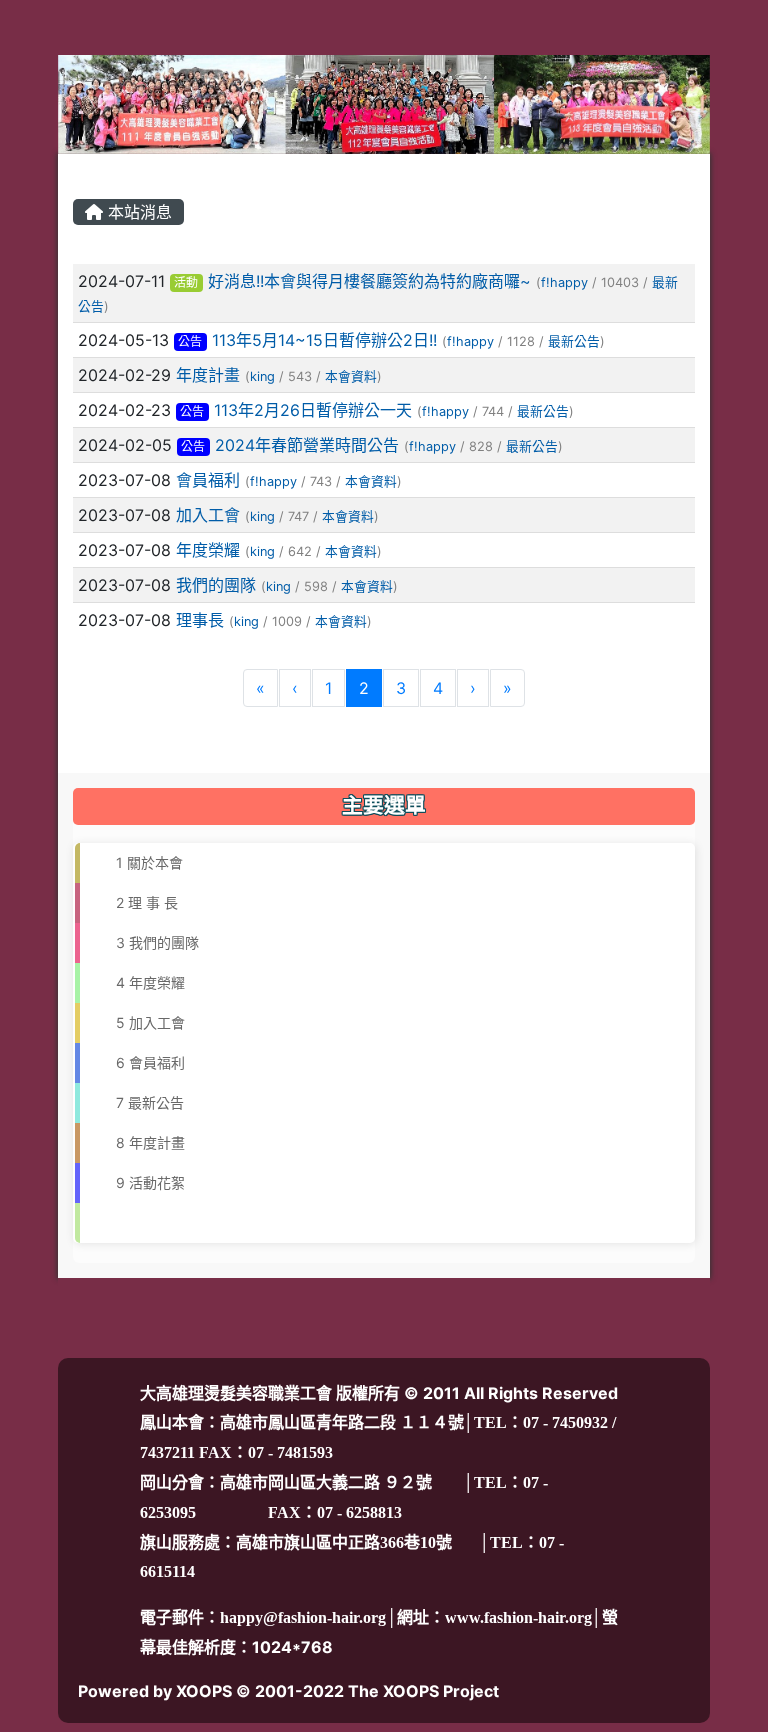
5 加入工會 (142, 1022)
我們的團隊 (216, 585)
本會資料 (351, 376)
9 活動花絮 (142, 1182)
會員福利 (208, 480)
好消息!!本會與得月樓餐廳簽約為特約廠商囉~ (369, 281)
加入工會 (208, 515)
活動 (186, 282)
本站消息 (137, 212)
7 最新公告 (142, 1102)
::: (77, 171)
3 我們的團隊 (149, 942)
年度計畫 (208, 375)
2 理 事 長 (139, 902)
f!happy (564, 282)
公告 (190, 341)
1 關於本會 (141, 862)
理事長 (200, 620)
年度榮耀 (208, 550)
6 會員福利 (142, 1062)
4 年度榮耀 (142, 982)
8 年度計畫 (142, 1142)
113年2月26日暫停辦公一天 (313, 410)
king (262, 376)
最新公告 (574, 341)
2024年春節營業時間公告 (307, 445)
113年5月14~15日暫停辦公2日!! (324, 340)
